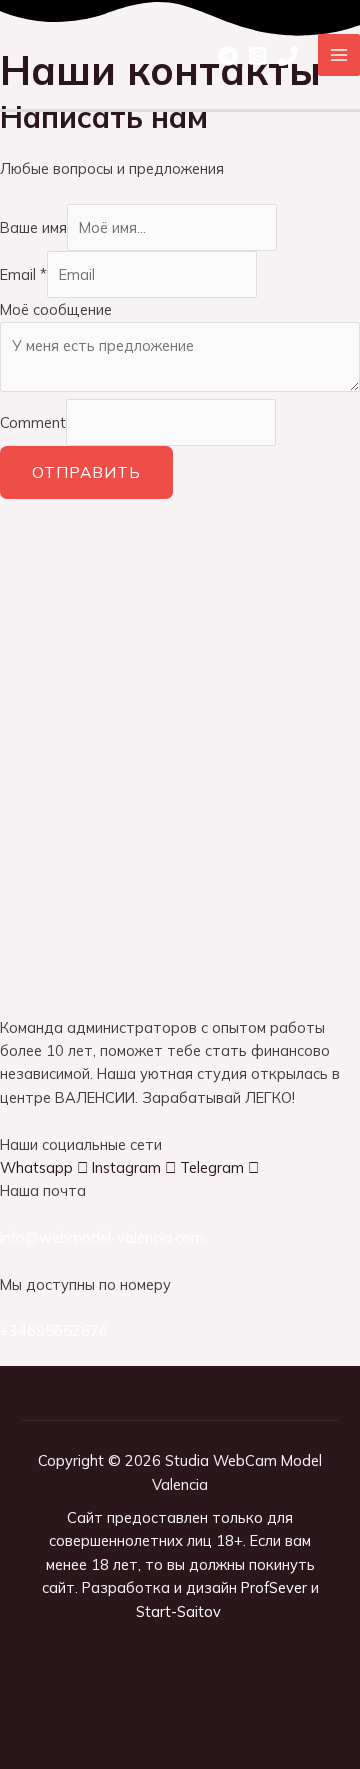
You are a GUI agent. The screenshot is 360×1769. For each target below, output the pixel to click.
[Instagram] (258, 56)
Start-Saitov (180, 1611)
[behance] (288, 56)
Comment (33, 422)
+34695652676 (54, 1330)
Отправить (86, 472)
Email (23, 274)
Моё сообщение (56, 309)
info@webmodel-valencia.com (102, 1237)
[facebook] (228, 56)
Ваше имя (33, 227)
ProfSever (274, 1587)
